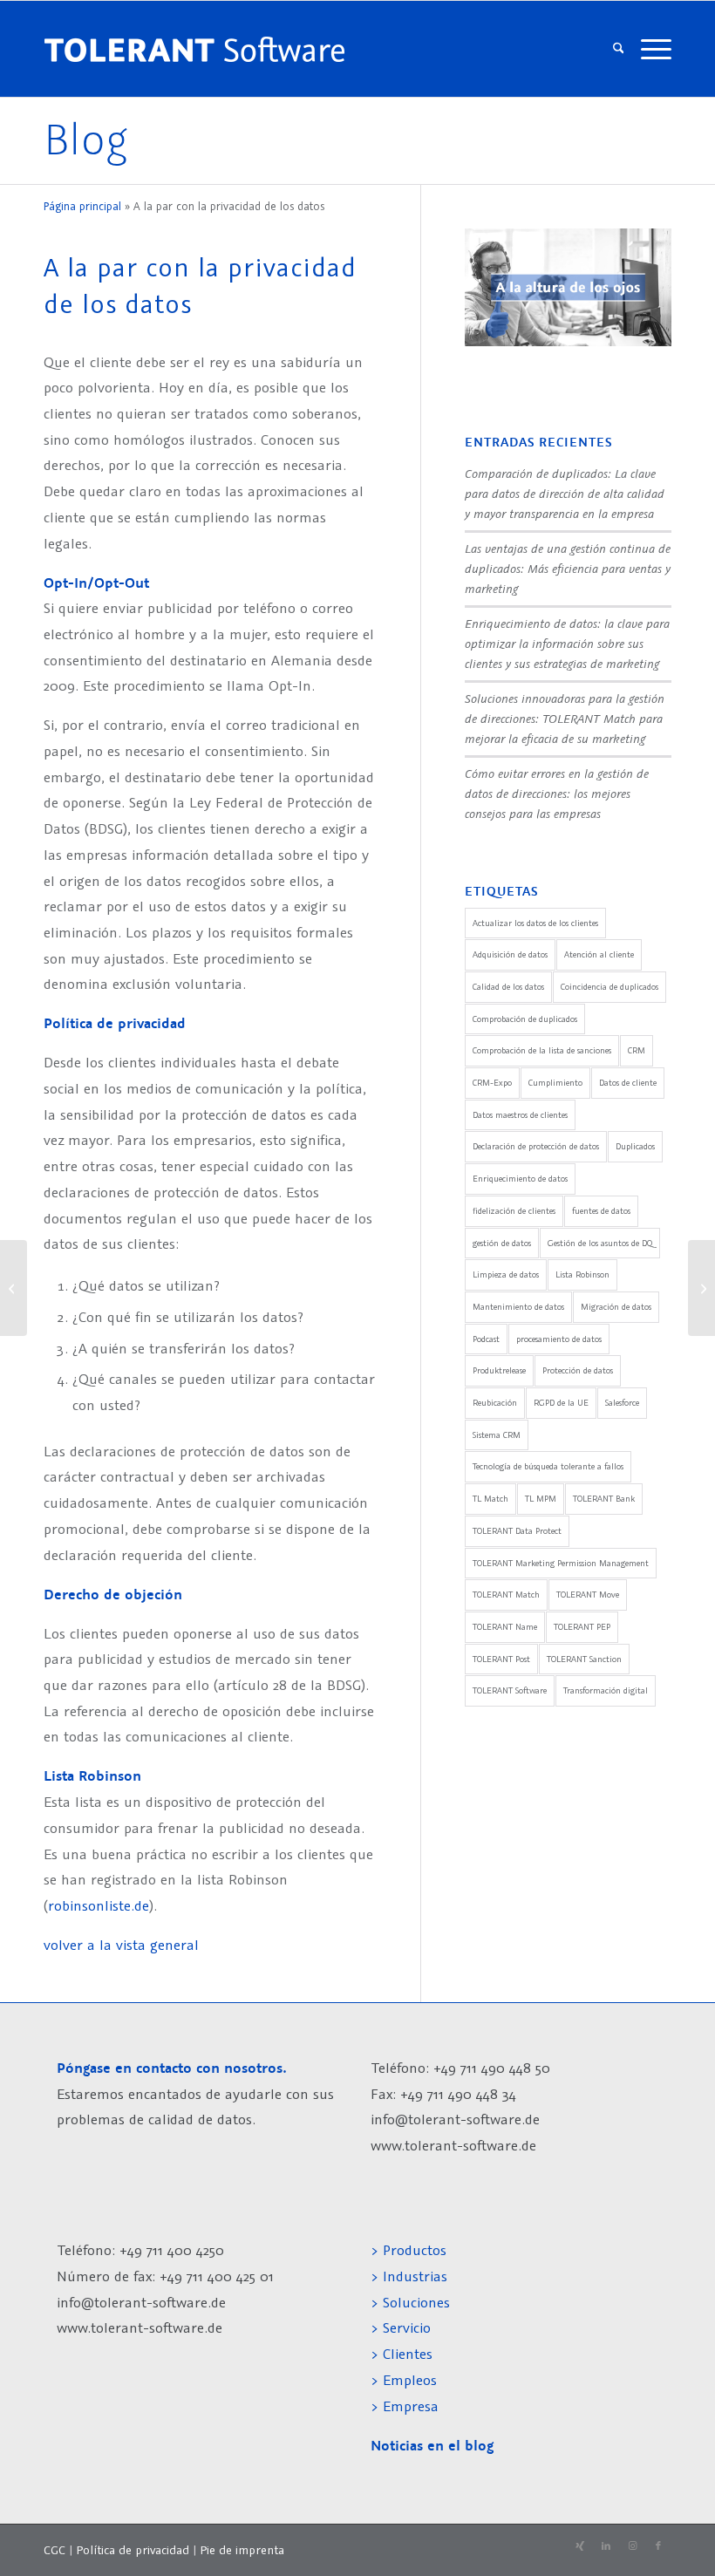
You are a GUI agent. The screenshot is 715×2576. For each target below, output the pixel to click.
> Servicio (401, 2327)
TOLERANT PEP (582, 1627)
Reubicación (495, 1403)
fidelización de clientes (514, 1211)
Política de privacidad (133, 2550)
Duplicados (635, 1146)
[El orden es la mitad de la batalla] (14, 1288)
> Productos (409, 2250)
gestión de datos (502, 1243)
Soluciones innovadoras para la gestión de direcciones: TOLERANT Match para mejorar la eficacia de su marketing (565, 718)
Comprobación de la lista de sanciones (542, 1050)
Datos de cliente (628, 1083)
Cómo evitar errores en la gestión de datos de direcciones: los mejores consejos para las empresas (557, 793)
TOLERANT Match (506, 1595)
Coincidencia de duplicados (609, 987)
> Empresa (405, 2406)
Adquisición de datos (510, 954)
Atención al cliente (599, 954)
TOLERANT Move (588, 1595)
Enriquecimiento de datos (520, 1179)
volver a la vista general (121, 1945)
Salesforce (622, 1403)
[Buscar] (619, 49)
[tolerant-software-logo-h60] (194, 49)
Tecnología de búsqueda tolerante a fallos (548, 1466)
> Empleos (404, 2380)
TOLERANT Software (510, 1690)
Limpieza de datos (506, 1274)
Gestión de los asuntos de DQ (600, 1243)
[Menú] (652, 49)
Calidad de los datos (508, 987)
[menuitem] (619, 49)
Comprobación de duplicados (525, 1019)
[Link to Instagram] (632, 2546)
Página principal (82, 206)
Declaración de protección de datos (536, 1146)
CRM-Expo (492, 1083)
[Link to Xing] (580, 2546)
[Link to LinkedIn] (606, 2546)
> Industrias (409, 2276)
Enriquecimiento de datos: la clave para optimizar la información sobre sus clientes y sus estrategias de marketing (567, 643)
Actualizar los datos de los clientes (535, 923)
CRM (637, 1050)
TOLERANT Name (505, 1627)
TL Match (490, 1499)
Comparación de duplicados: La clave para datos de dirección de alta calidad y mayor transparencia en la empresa (565, 493)
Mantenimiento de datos (518, 1307)
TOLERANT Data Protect (517, 1531)
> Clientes (402, 2354)
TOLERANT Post (501, 1659)
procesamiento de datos (559, 1339)
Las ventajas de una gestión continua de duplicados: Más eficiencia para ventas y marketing (568, 568)
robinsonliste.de (99, 1905)
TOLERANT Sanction (584, 1659)
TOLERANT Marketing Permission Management (561, 1563)
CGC (54, 2550)
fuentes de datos (601, 1211)
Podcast (486, 1339)
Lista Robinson (582, 1274)
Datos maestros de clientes (520, 1115)
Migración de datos (616, 1307)
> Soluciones (410, 2302)
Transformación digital (606, 1690)
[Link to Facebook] (658, 2546)
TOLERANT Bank (604, 1499)
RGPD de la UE (561, 1403)
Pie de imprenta (242, 2550)
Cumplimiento (555, 1083)
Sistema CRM (497, 1435)
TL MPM (541, 1499)
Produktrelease (499, 1370)
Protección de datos (578, 1370)
